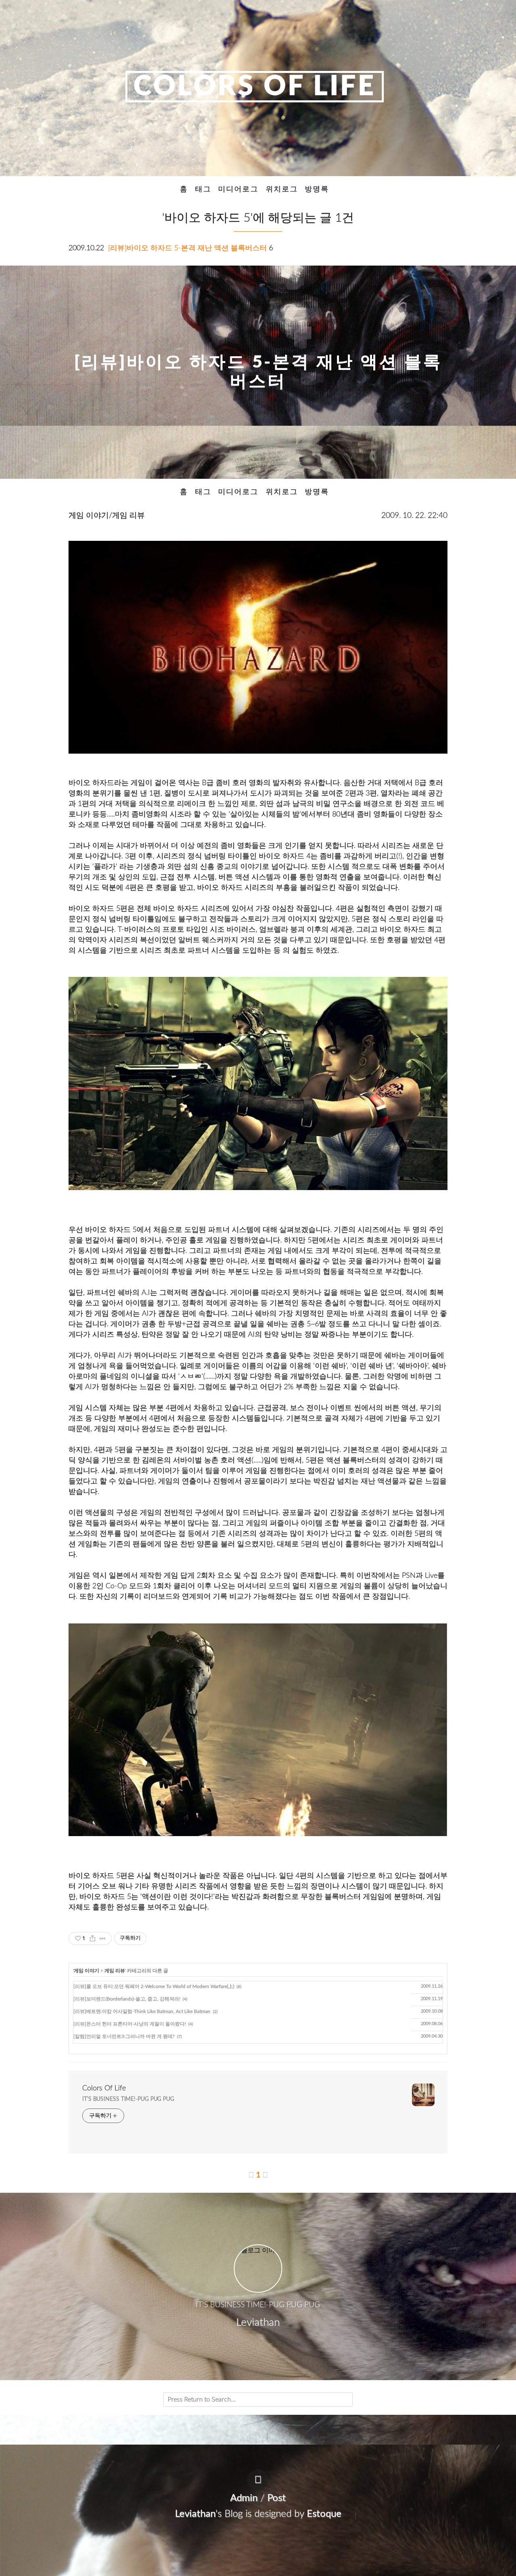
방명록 (317, 189)
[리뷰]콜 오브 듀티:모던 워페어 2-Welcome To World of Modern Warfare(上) (154, 1986)
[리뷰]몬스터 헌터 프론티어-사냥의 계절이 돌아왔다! (130, 2024)
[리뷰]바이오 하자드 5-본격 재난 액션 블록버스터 (187, 248)
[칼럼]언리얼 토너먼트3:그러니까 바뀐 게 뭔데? (124, 2036)
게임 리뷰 (115, 1971)
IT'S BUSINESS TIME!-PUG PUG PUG (128, 2099)
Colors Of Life (255, 87)
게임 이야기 (86, 1971)
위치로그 (282, 189)
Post (277, 2498)
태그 (203, 189)
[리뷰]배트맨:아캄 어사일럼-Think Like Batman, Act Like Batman (142, 2011)
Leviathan (195, 2514)
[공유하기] (93, 1938)
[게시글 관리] (103, 1938)
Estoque (324, 2514)
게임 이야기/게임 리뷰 (107, 516)
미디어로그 (238, 189)
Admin (244, 2498)
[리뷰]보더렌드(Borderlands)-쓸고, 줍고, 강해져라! (127, 1999)
